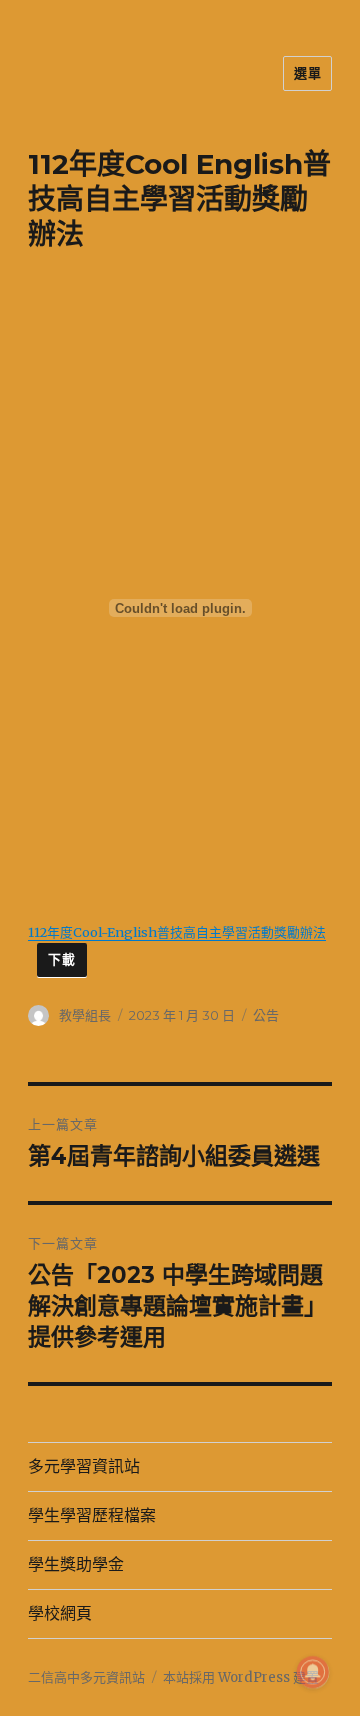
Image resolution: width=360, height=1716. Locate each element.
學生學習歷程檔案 (92, 1515)
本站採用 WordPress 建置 (241, 1677)
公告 (266, 1015)
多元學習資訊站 (84, 1466)
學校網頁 (60, 1613)
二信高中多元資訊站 (86, 1677)
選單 (307, 73)
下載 (61, 959)
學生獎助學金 (76, 1564)
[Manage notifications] (313, 1672)
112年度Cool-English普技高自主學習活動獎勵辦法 (177, 932)
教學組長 (85, 1015)
